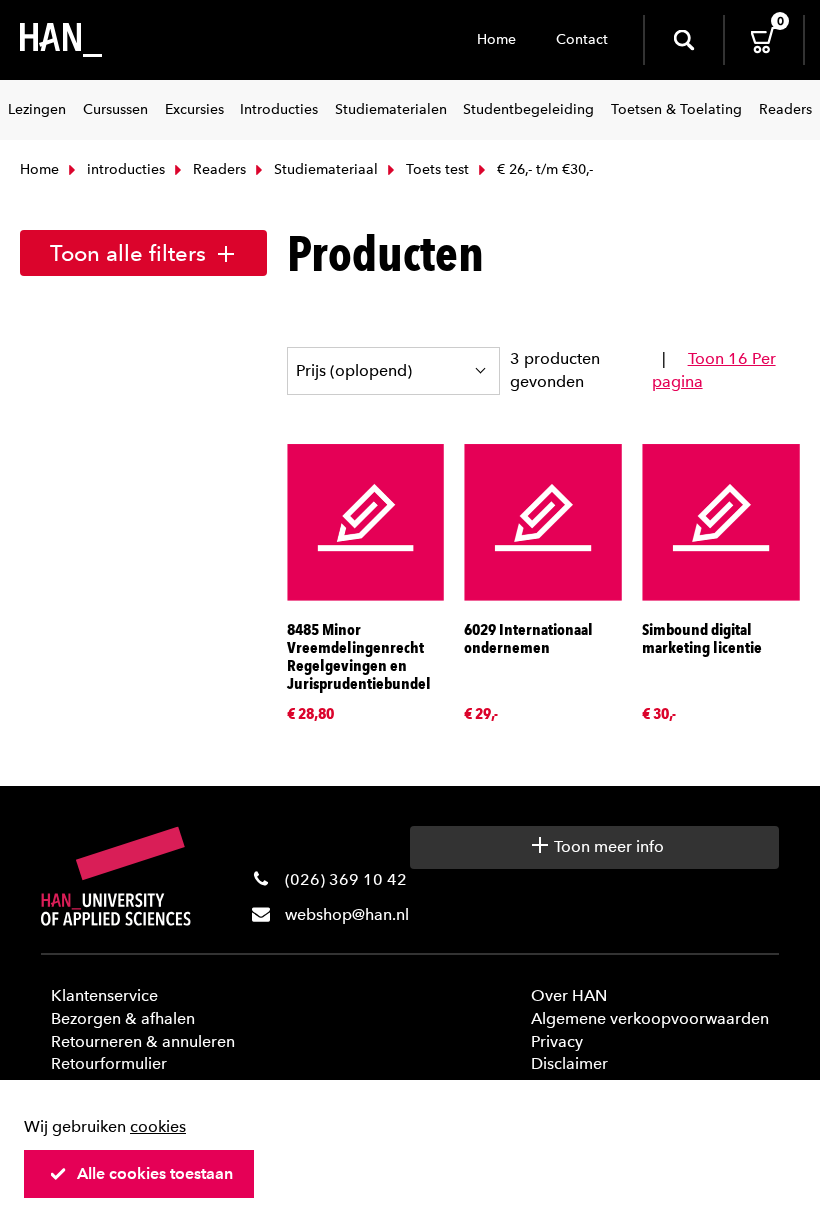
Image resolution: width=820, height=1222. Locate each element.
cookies (158, 1126)
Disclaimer (569, 1063)
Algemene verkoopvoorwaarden (650, 1018)
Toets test (435, 169)
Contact (582, 39)
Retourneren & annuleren (143, 1041)
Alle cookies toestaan (155, 1173)
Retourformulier (109, 1063)
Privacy (557, 1041)
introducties (124, 169)
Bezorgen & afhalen (123, 1018)
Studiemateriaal (324, 169)
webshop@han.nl (347, 914)
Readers (217, 169)
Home (496, 39)
